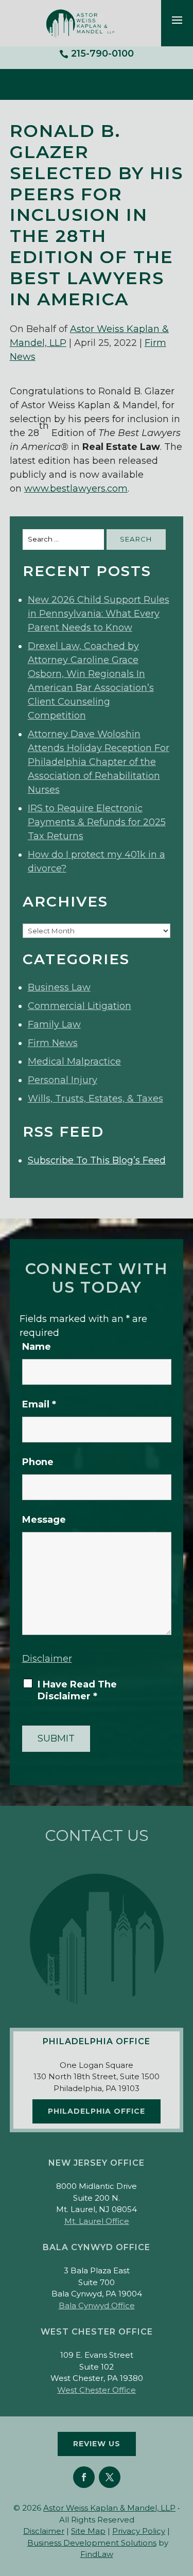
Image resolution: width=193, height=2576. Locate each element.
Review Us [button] (97, 2444)
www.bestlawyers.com (76, 489)
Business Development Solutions (92, 2543)
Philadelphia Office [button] (97, 2111)
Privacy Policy (139, 2531)
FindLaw (97, 2554)
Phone (38, 1462)
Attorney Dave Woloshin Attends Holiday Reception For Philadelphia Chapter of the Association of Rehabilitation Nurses (99, 762)
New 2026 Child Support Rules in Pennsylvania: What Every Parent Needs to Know (99, 614)
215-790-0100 (102, 54)
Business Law (59, 987)
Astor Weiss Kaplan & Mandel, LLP (109, 2508)
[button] (177, 20)
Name (37, 1347)
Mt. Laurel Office (97, 2221)
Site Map (88, 2531)
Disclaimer (47, 1659)
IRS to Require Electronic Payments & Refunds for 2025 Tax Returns (97, 822)
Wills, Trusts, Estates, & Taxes (95, 1099)
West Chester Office (97, 2390)
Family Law (54, 1024)
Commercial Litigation (80, 1006)
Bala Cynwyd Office (97, 2305)
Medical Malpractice (74, 1061)
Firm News (53, 1043)
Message (44, 1520)
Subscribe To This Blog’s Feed (97, 1160)
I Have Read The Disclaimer (77, 1690)
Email (39, 1404)
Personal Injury (63, 1080)
